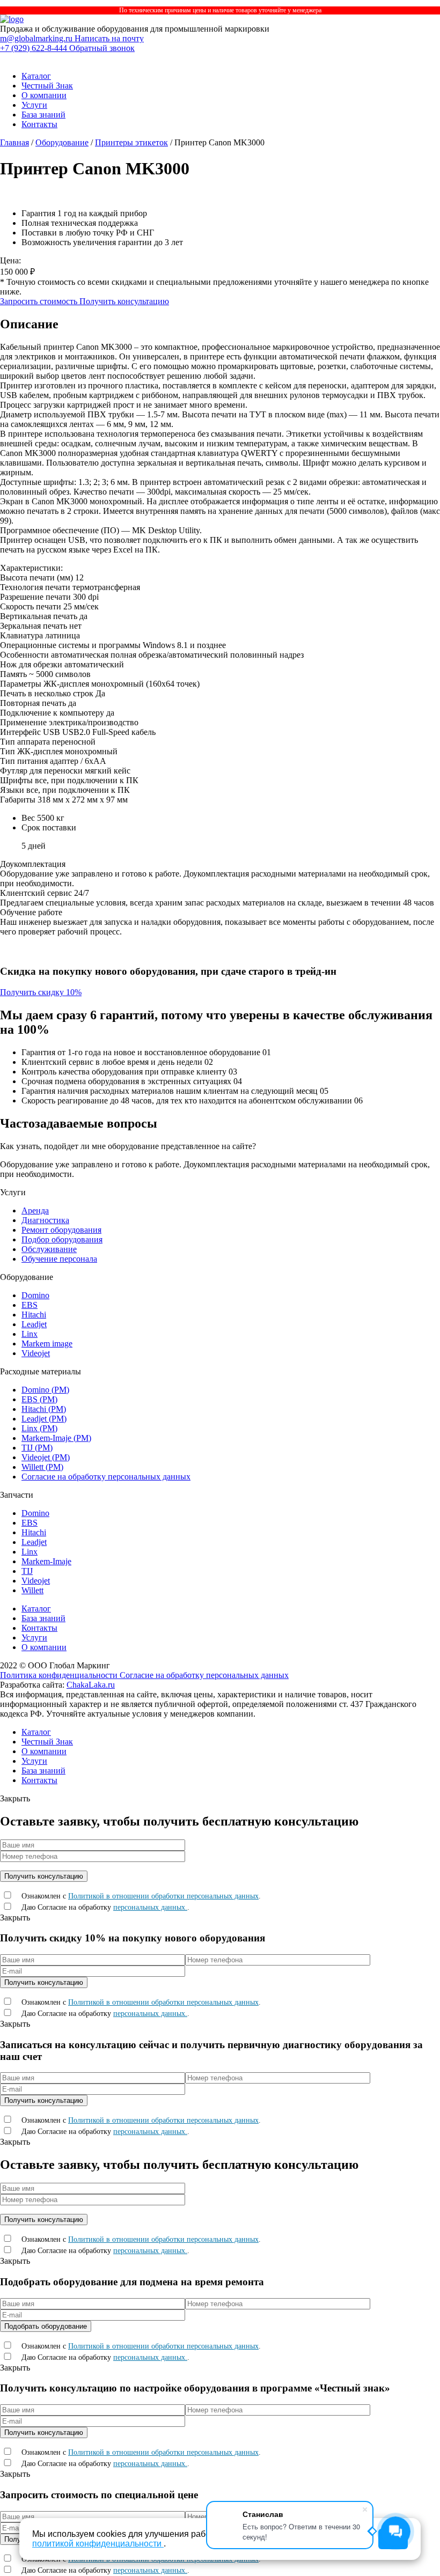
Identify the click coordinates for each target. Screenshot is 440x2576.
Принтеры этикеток (131, 142)
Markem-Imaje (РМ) (56, 1438)
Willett (32, 1590)
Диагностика (45, 1220)
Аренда (35, 1210)
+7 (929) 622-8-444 (35, 48)
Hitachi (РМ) (44, 1409)
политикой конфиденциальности (98, 2544)
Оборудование (62, 142)
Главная (14, 142)
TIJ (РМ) (37, 1448)
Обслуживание (49, 1249)
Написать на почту (109, 38)
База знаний (43, 115)
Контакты (39, 124)
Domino (35, 1295)
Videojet (36, 1353)
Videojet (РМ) (46, 1457)
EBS (30, 1305)
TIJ (27, 1571)
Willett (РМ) (42, 1467)
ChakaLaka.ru (91, 1685)
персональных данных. (150, 1907)
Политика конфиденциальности (60, 1675)
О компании (44, 95)
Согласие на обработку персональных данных (106, 1477)
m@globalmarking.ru (37, 38)
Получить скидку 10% (41, 992)
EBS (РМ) (39, 1399)
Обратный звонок (102, 48)
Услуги (34, 105)
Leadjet (34, 1324)
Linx (30, 1334)
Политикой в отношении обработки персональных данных (163, 1896)
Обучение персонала (59, 1259)
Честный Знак (47, 86)
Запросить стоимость (40, 301)
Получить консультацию (124, 301)
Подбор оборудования (62, 1239)
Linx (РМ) (39, 1428)
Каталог (36, 76)
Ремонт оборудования (61, 1230)
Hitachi (34, 1315)
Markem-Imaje (46, 1561)
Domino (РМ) (45, 1390)
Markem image (47, 1344)
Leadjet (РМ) (44, 1419)
